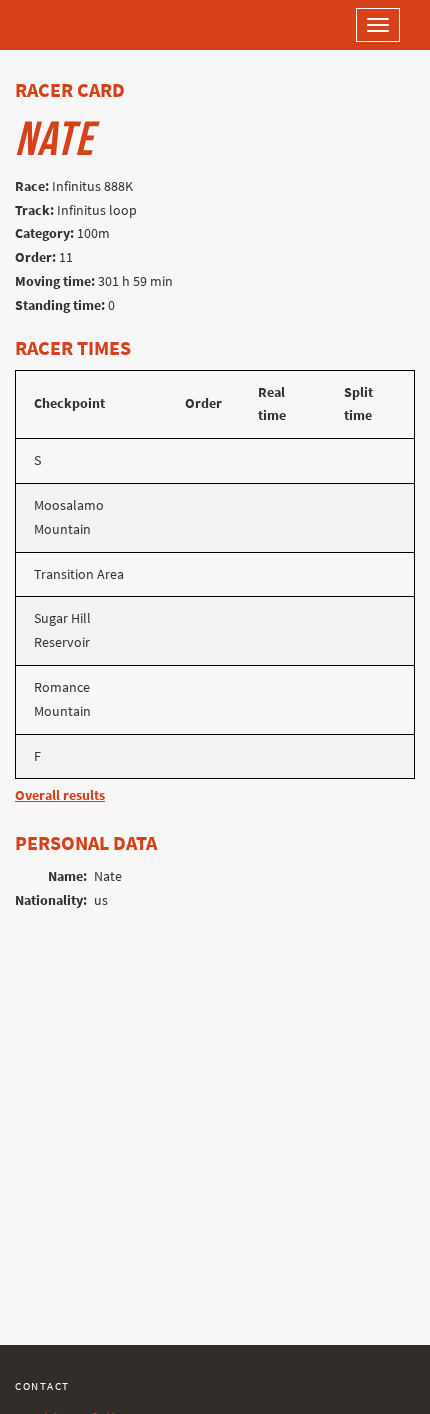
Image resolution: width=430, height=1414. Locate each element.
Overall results (60, 795)
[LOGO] (80, 25)
